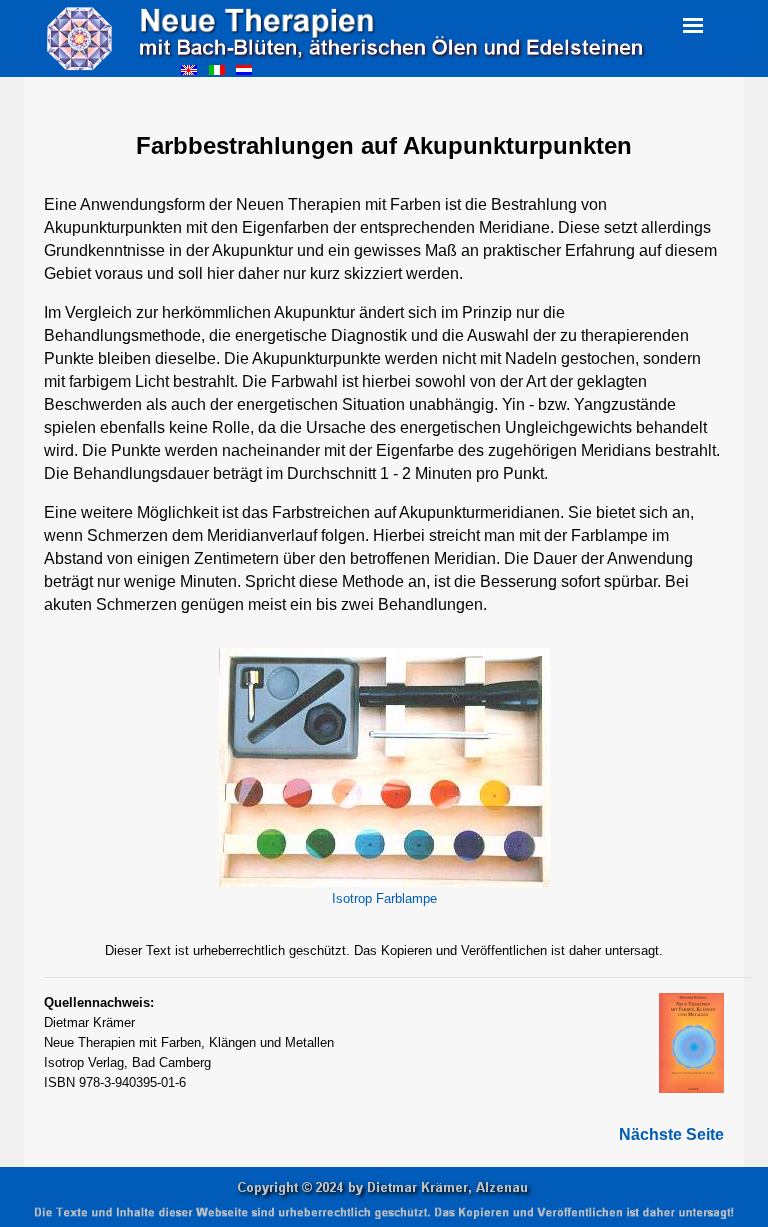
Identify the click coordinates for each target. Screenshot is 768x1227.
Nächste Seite (671, 1134)
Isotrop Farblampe (384, 898)
